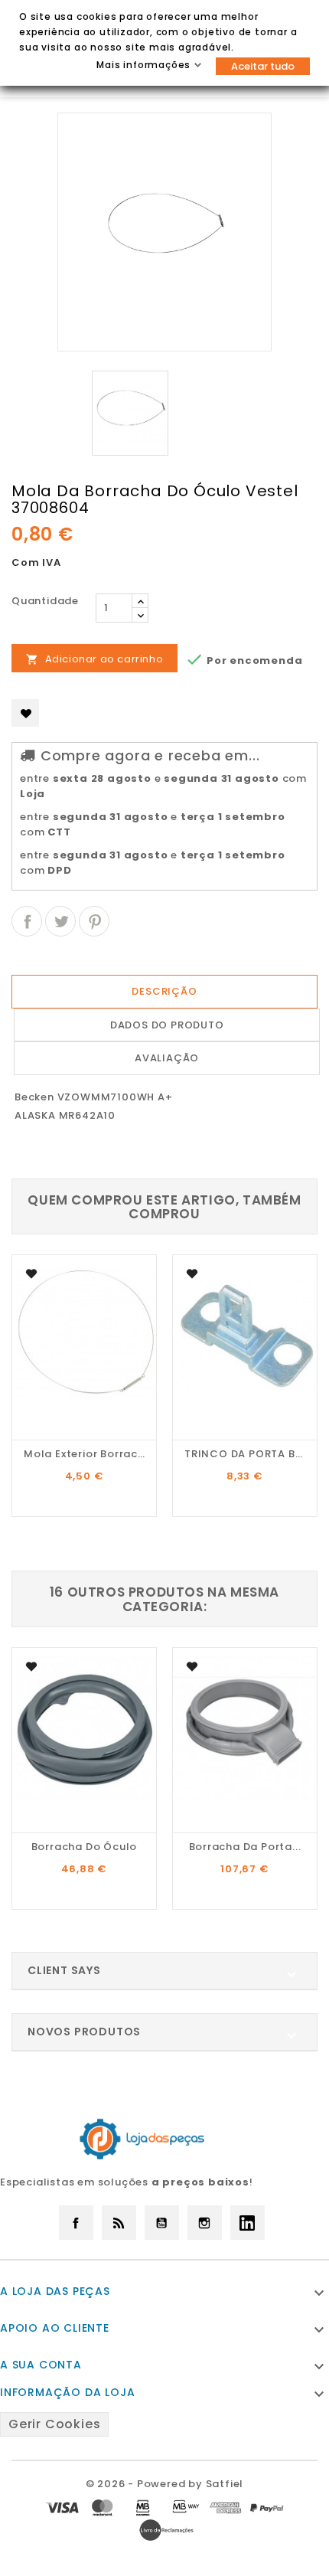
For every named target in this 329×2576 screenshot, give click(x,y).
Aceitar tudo (263, 66)
